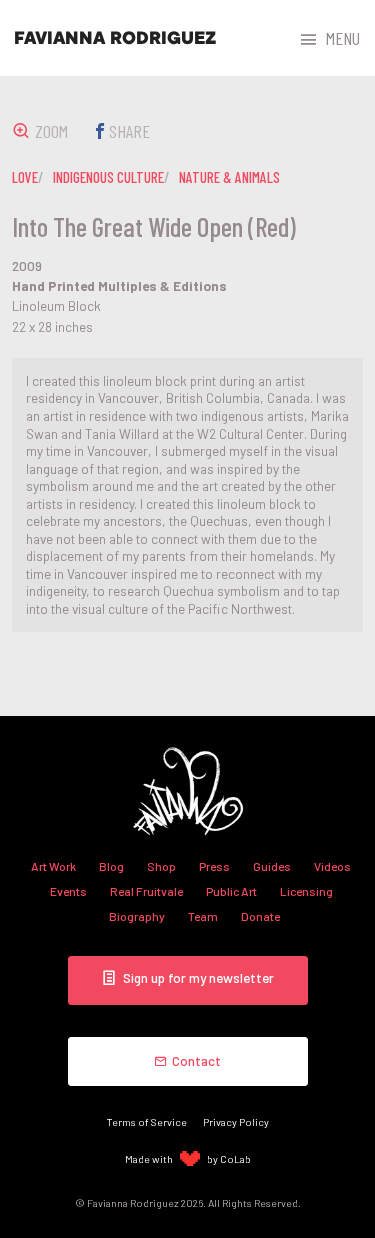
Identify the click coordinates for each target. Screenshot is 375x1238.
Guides (272, 866)
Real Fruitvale (146, 891)
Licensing (306, 891)
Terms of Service (147, 1121)
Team (203, 916)
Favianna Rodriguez (115, 38)
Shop (161, 866)
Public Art (231, 891)
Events (68, 891)
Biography (137, 916)
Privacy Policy (236, 1121)
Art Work (53, 866)
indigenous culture (108, 177)
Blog (111, 866)
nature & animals (229, 177)
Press (214, 866)
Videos (332, 866)
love (25, 177)
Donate (260, 916)
